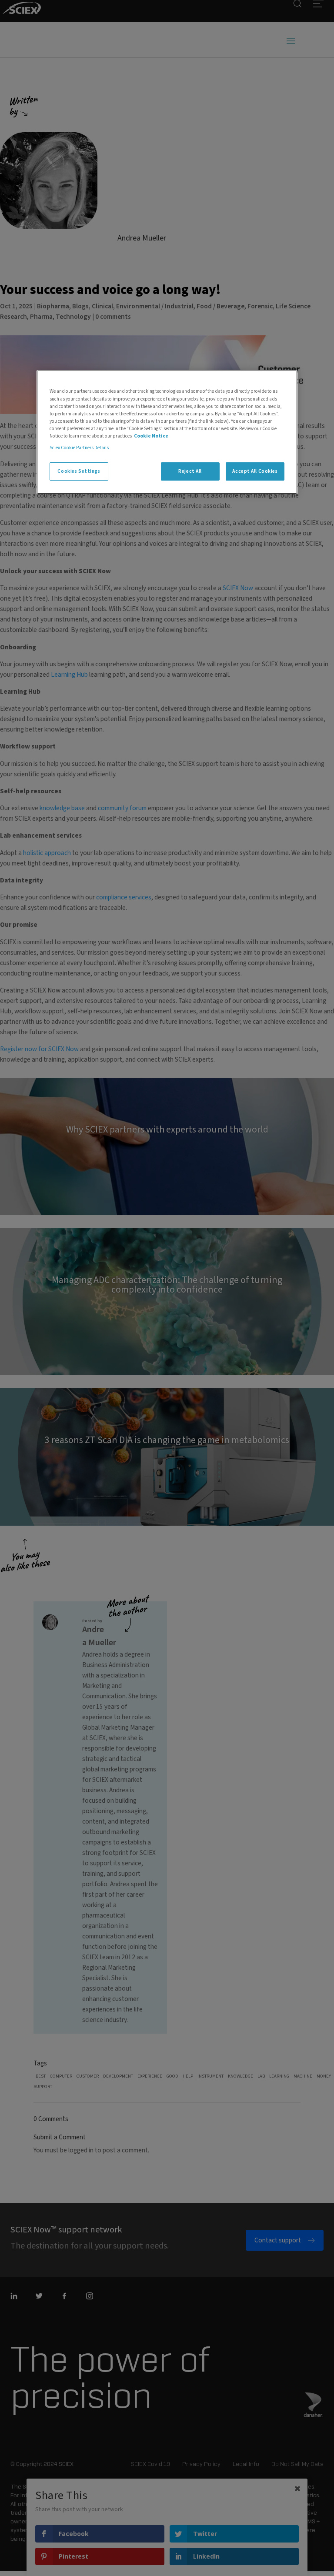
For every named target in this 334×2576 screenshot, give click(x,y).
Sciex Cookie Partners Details (79, 448)
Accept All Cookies (255, 471)
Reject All (190, 471)
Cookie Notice (151, 436)
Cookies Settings (79, 471)
